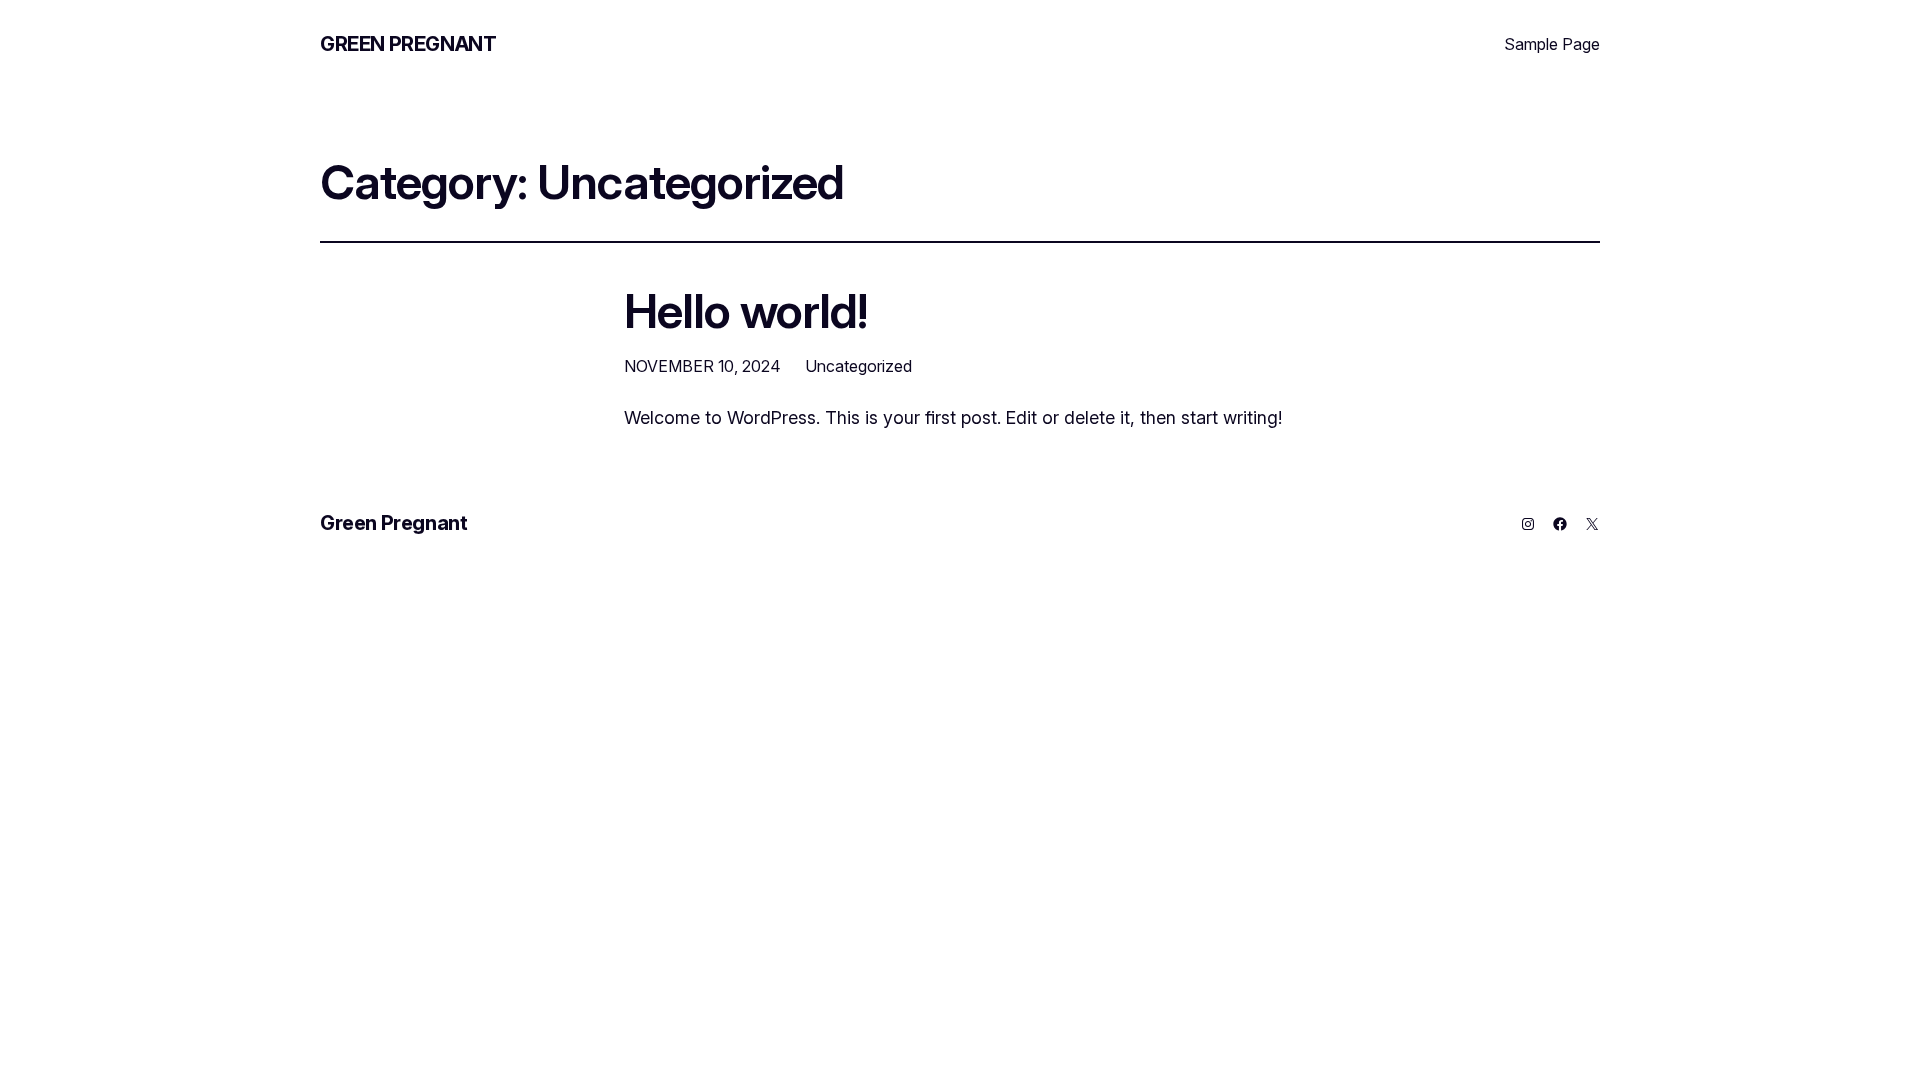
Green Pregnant (408, 44)
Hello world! (745, 310)
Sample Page (1552, 44)
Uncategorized (858, 366)
